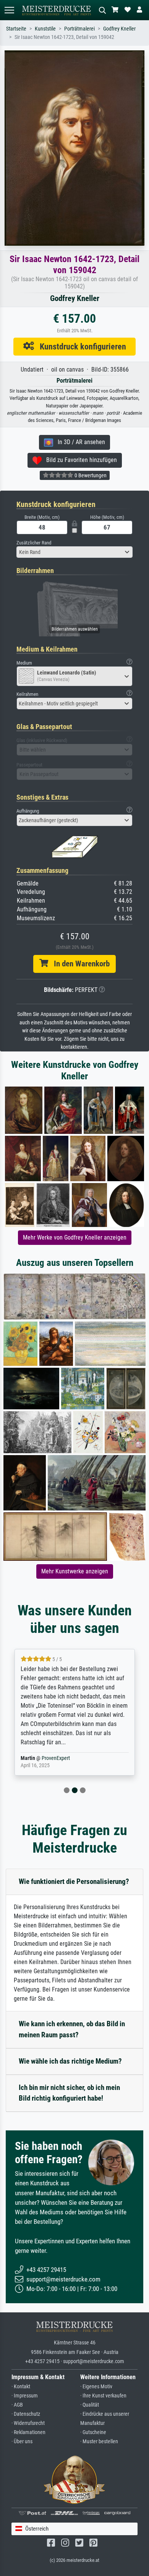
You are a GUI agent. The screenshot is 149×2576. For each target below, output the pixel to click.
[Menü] (9, 10)
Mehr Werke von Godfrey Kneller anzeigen (75, 1237)
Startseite (16, 29)
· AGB (17, 2405)
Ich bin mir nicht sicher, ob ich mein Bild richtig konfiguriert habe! (69, 2093)
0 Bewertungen (90, 475)
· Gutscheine (93, 2432)
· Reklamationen (28, 2432)
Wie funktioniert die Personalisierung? (74, 1881)
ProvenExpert (51, 1758)
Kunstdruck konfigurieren (80, 346)
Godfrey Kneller (119, 29)
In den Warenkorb (79, 964)
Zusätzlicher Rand (34, 543)
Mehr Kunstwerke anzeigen (75, 1571)
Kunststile (45, 29)
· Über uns (22, 2442)
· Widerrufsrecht (28, 2423)
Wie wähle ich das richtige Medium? (70, 2061)
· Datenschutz (26, 2414)
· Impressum (25, 2396)
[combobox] (74, 552)
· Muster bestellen (99, 2442)
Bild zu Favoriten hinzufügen (79, 460)
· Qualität (90, 2405)
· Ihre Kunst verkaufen (103, 2396)
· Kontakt (21, 2387)
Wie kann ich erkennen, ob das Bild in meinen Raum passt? (72, 2029)
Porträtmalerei (79, 29)
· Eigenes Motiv (96, 2387)
